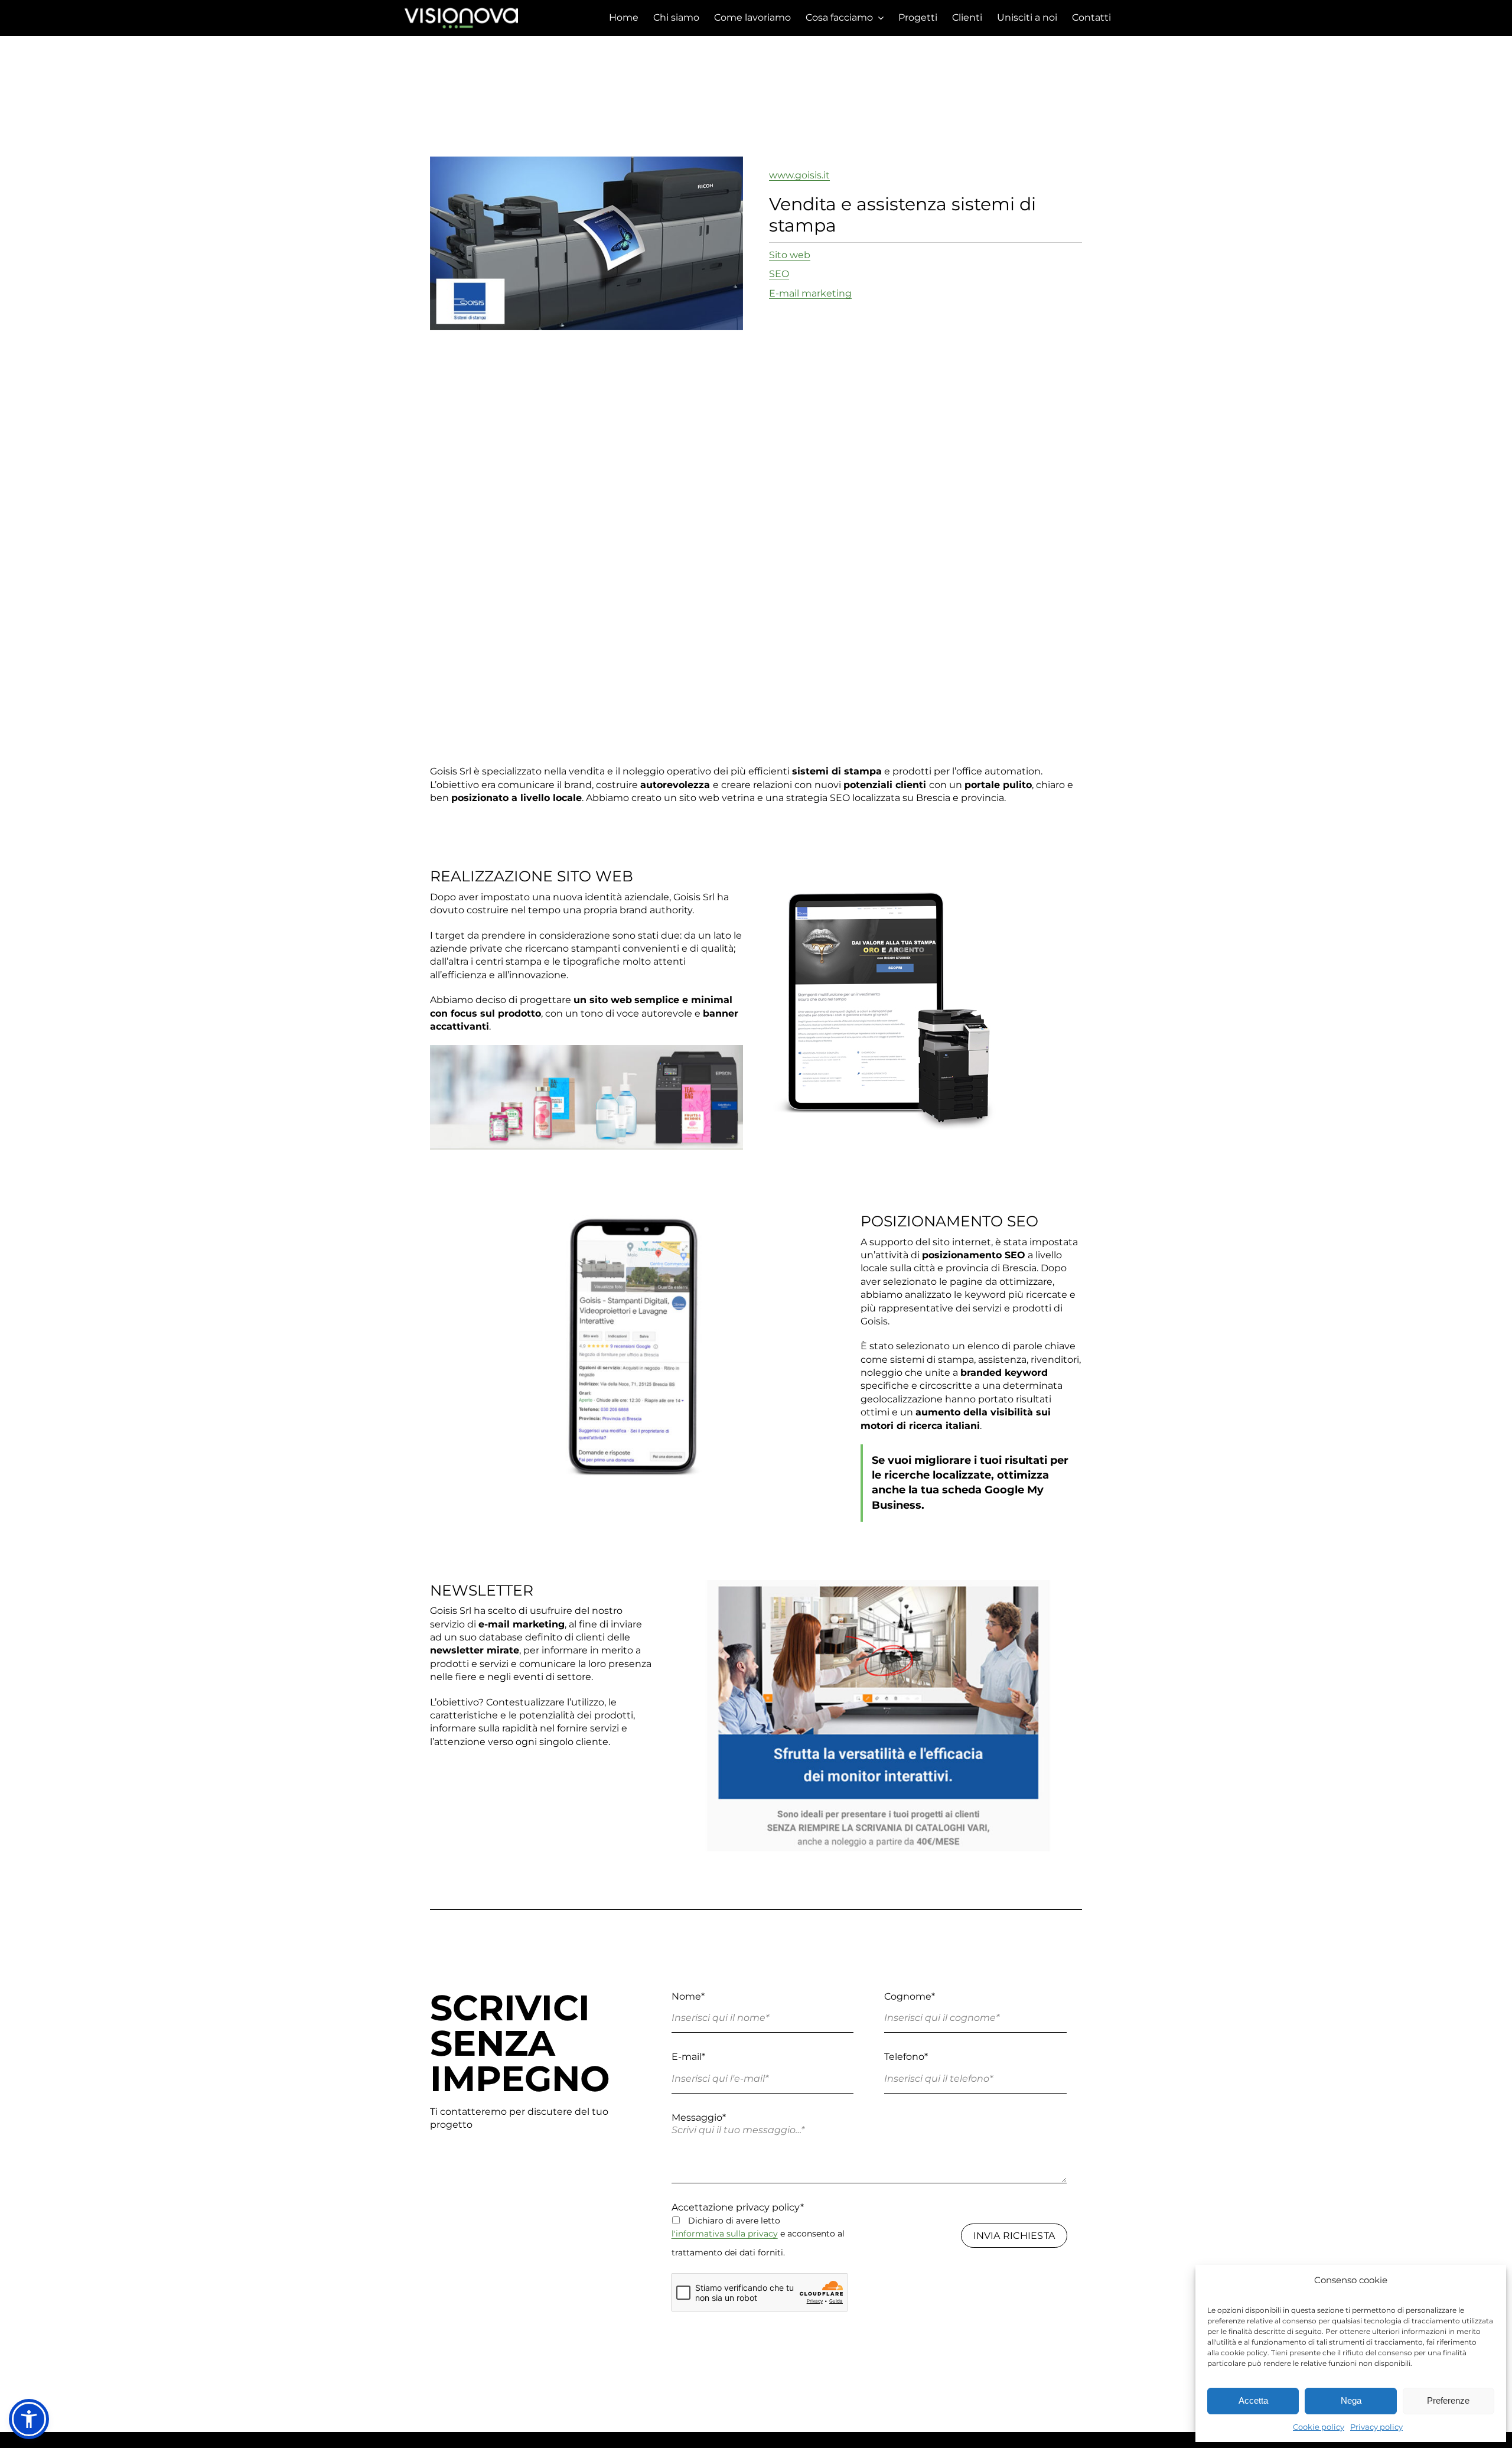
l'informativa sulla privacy (725, 2234)
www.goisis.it (799, 175)
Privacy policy (1376, 2427)
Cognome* (910, 1996)
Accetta (1253, 2400)
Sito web (790, 255)
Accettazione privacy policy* (738, 2207)
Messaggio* (699, 2117)
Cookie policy (1319, 2427)
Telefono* (906, 2057)
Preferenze (1448, 2400)
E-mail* (688, 2057)
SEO (779, 274)
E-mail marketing (810, 293)
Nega (1351, 2400)
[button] (29, 2419)
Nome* (688, 1996)
